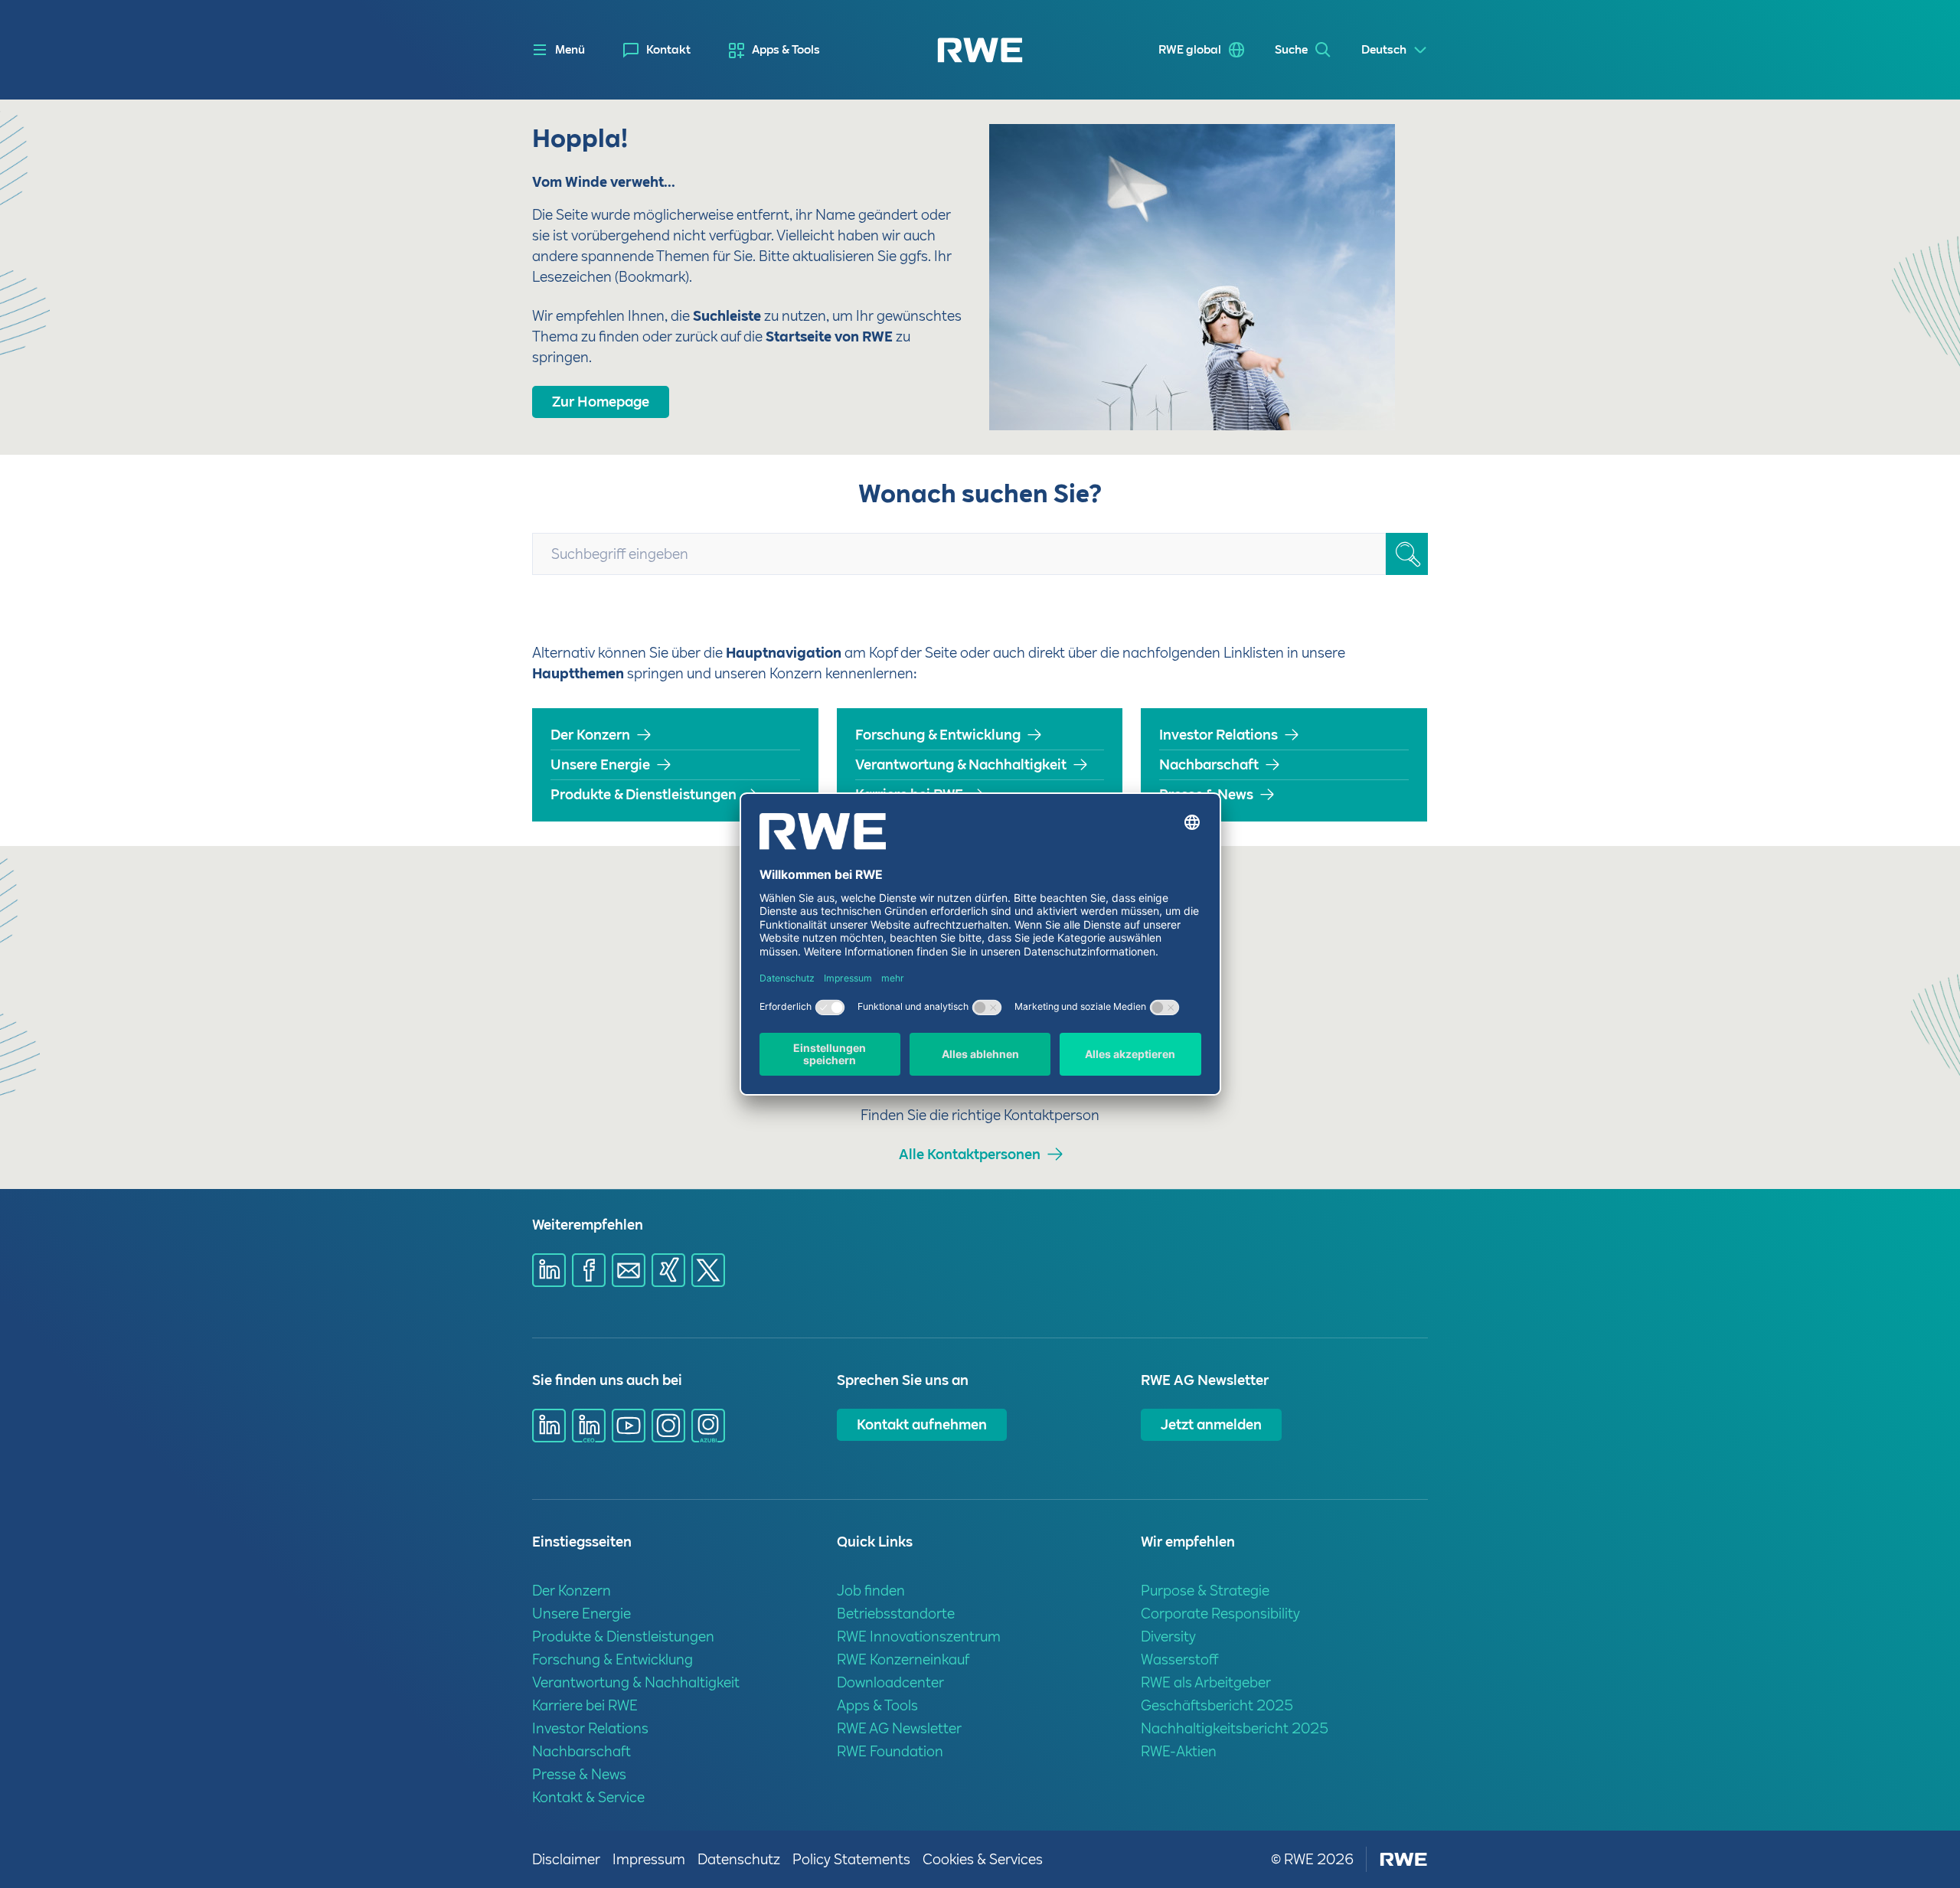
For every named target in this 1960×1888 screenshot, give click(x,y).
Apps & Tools (786, 50)
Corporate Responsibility (1220, 1614)
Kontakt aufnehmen (922, 1424)
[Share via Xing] (668, 1270)
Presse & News (1206, 794)
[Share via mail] (629, 1270)
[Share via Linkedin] (549, 1270)
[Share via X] (708, 1270)
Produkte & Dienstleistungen (644, 794)
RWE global (1190, 50)
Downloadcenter (890, 1682)
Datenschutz (739, 1859)
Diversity (1168, 1636)
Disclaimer (566, 1859)
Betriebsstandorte (896, 1614)
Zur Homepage (601, 402)
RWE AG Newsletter (899, 1728)
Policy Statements (851, 1859)
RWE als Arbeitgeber (1206, 1682)
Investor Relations (1218, 735)
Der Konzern (590, 735)
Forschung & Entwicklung (938, 735)
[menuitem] (657, 50)
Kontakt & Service (588, 1797)
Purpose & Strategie (1205, 1591)
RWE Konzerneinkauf (903, 1659)
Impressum (649, 1859)
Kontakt (668, 50)
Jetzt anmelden (1211, 1424)
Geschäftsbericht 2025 (1217, 1705)
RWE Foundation (890, 1751)
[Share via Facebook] (589, 1270)
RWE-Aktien (1179, 1751)
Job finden (871, 1591)
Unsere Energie (600, 764)
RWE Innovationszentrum (919, 1636)
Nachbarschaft (1209, 764)
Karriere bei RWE (909, 794)
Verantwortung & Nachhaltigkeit (961, 764)
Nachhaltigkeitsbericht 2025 (1235, 1728)
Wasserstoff (1180, 1659)
